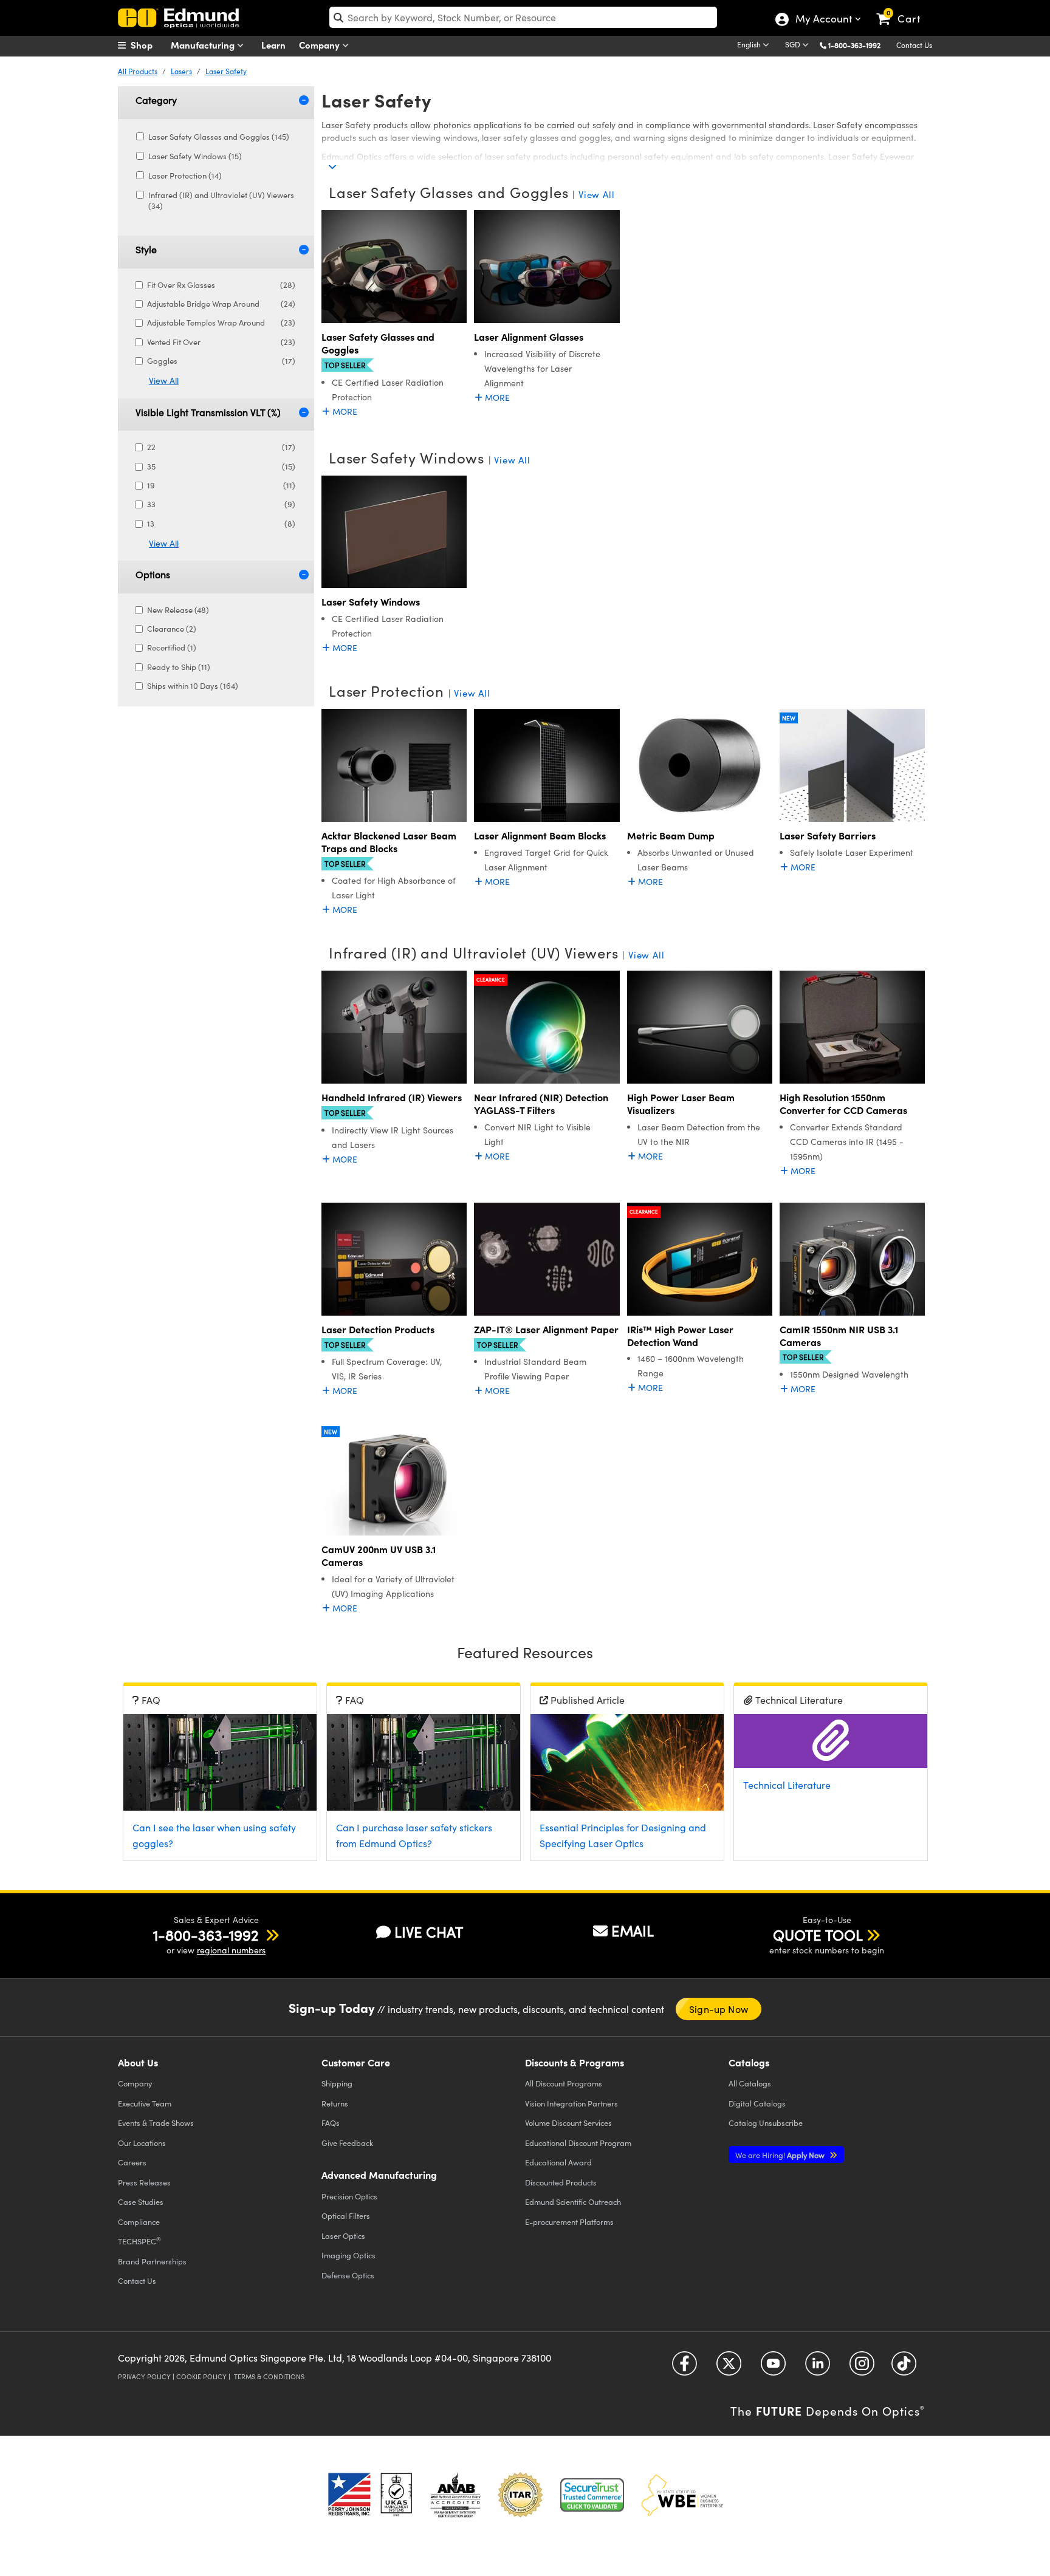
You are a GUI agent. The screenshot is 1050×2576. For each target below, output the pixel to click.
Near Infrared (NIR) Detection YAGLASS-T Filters (541, 1104)
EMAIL (633, 1930)
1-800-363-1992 (854, 45)
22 (221, 447)
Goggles (221, 361)
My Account (823, 20)
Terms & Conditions (269, 2376)
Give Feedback (347, 2143)
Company (321, 45)
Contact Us (914, 45)
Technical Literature (787, 1785)
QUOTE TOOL (818, 1935)
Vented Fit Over (221, 342)
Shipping (337, 2083)
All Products (138, 71)
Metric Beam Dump (671, 835)
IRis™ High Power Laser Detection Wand (680, 1336)
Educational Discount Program (578, 2143)
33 (221, 504)
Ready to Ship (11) (179, 667)
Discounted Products (561, 2182)
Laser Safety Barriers (828, 835)
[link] (904, 9)
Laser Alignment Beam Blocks (540, 835)
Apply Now (781, 2155)
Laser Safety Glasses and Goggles (378, 343)
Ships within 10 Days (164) (193, 686)
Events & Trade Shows (156, 2123)
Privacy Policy (144, 2376)
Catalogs (750, 2083)
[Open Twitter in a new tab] (729, 2367)
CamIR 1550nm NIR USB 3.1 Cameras (839, 1336)
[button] (859, 45)
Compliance (139, 2222)
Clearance (491, 979)
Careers (132, 2162)
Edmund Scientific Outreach (573, 2202)
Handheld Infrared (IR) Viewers (392, 1097)
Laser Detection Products (378, 1329)
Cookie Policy (201, 2376)
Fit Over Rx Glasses (221, 285)
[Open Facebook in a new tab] (685, 2367)
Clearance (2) (172, 629)
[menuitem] (148, 45)
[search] (523, 17)
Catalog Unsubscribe (766, 2123)
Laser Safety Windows (371, 602)
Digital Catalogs (757, 2103)
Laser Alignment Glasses (529, 337)
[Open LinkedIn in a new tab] (818, 2367)
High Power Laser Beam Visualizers (681, 1104)
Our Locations (142, 2143)
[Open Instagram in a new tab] (862, 2367)
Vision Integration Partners (571, 2103)
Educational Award (558, 2162)
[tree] (201, 175)
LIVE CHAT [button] (429, 1932)
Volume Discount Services (568, 2123)
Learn (273, 45)
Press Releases (144, 2182)
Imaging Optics (348, 2255)
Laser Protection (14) (185, 176)
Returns (335, 2103)
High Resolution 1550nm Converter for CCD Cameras (843, 1104)
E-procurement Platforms (569, 2222)
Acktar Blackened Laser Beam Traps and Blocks (389, 842)
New (789, 718)
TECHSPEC (139, 2241)
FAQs (331, 2123)
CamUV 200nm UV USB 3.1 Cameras (379, 1556)
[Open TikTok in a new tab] (904, 2367)
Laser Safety (226, 71)
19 (221, 485)
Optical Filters (346, 2216)
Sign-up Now (719, 2009)
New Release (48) (178, 610)
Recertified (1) (172, 647)
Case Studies (141, 2202)
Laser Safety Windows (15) (195, 156)
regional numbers (231, 1950)
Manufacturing (204, 45)
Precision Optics (349, 2196)
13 (221, 524)
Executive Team (145, 2103)
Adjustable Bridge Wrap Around (221, 304)
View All (164, 381)
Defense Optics (348, 2275)
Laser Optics (343, 2236)
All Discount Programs (564, 2083)
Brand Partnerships (152, 2261)
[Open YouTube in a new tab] (773, 2367)
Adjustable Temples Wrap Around (221, 323)
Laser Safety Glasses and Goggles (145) (219, 137)
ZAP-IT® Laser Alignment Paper (546, 1329)
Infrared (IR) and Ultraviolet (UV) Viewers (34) (221, 200)
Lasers (181, 71)
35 (221, 466)
